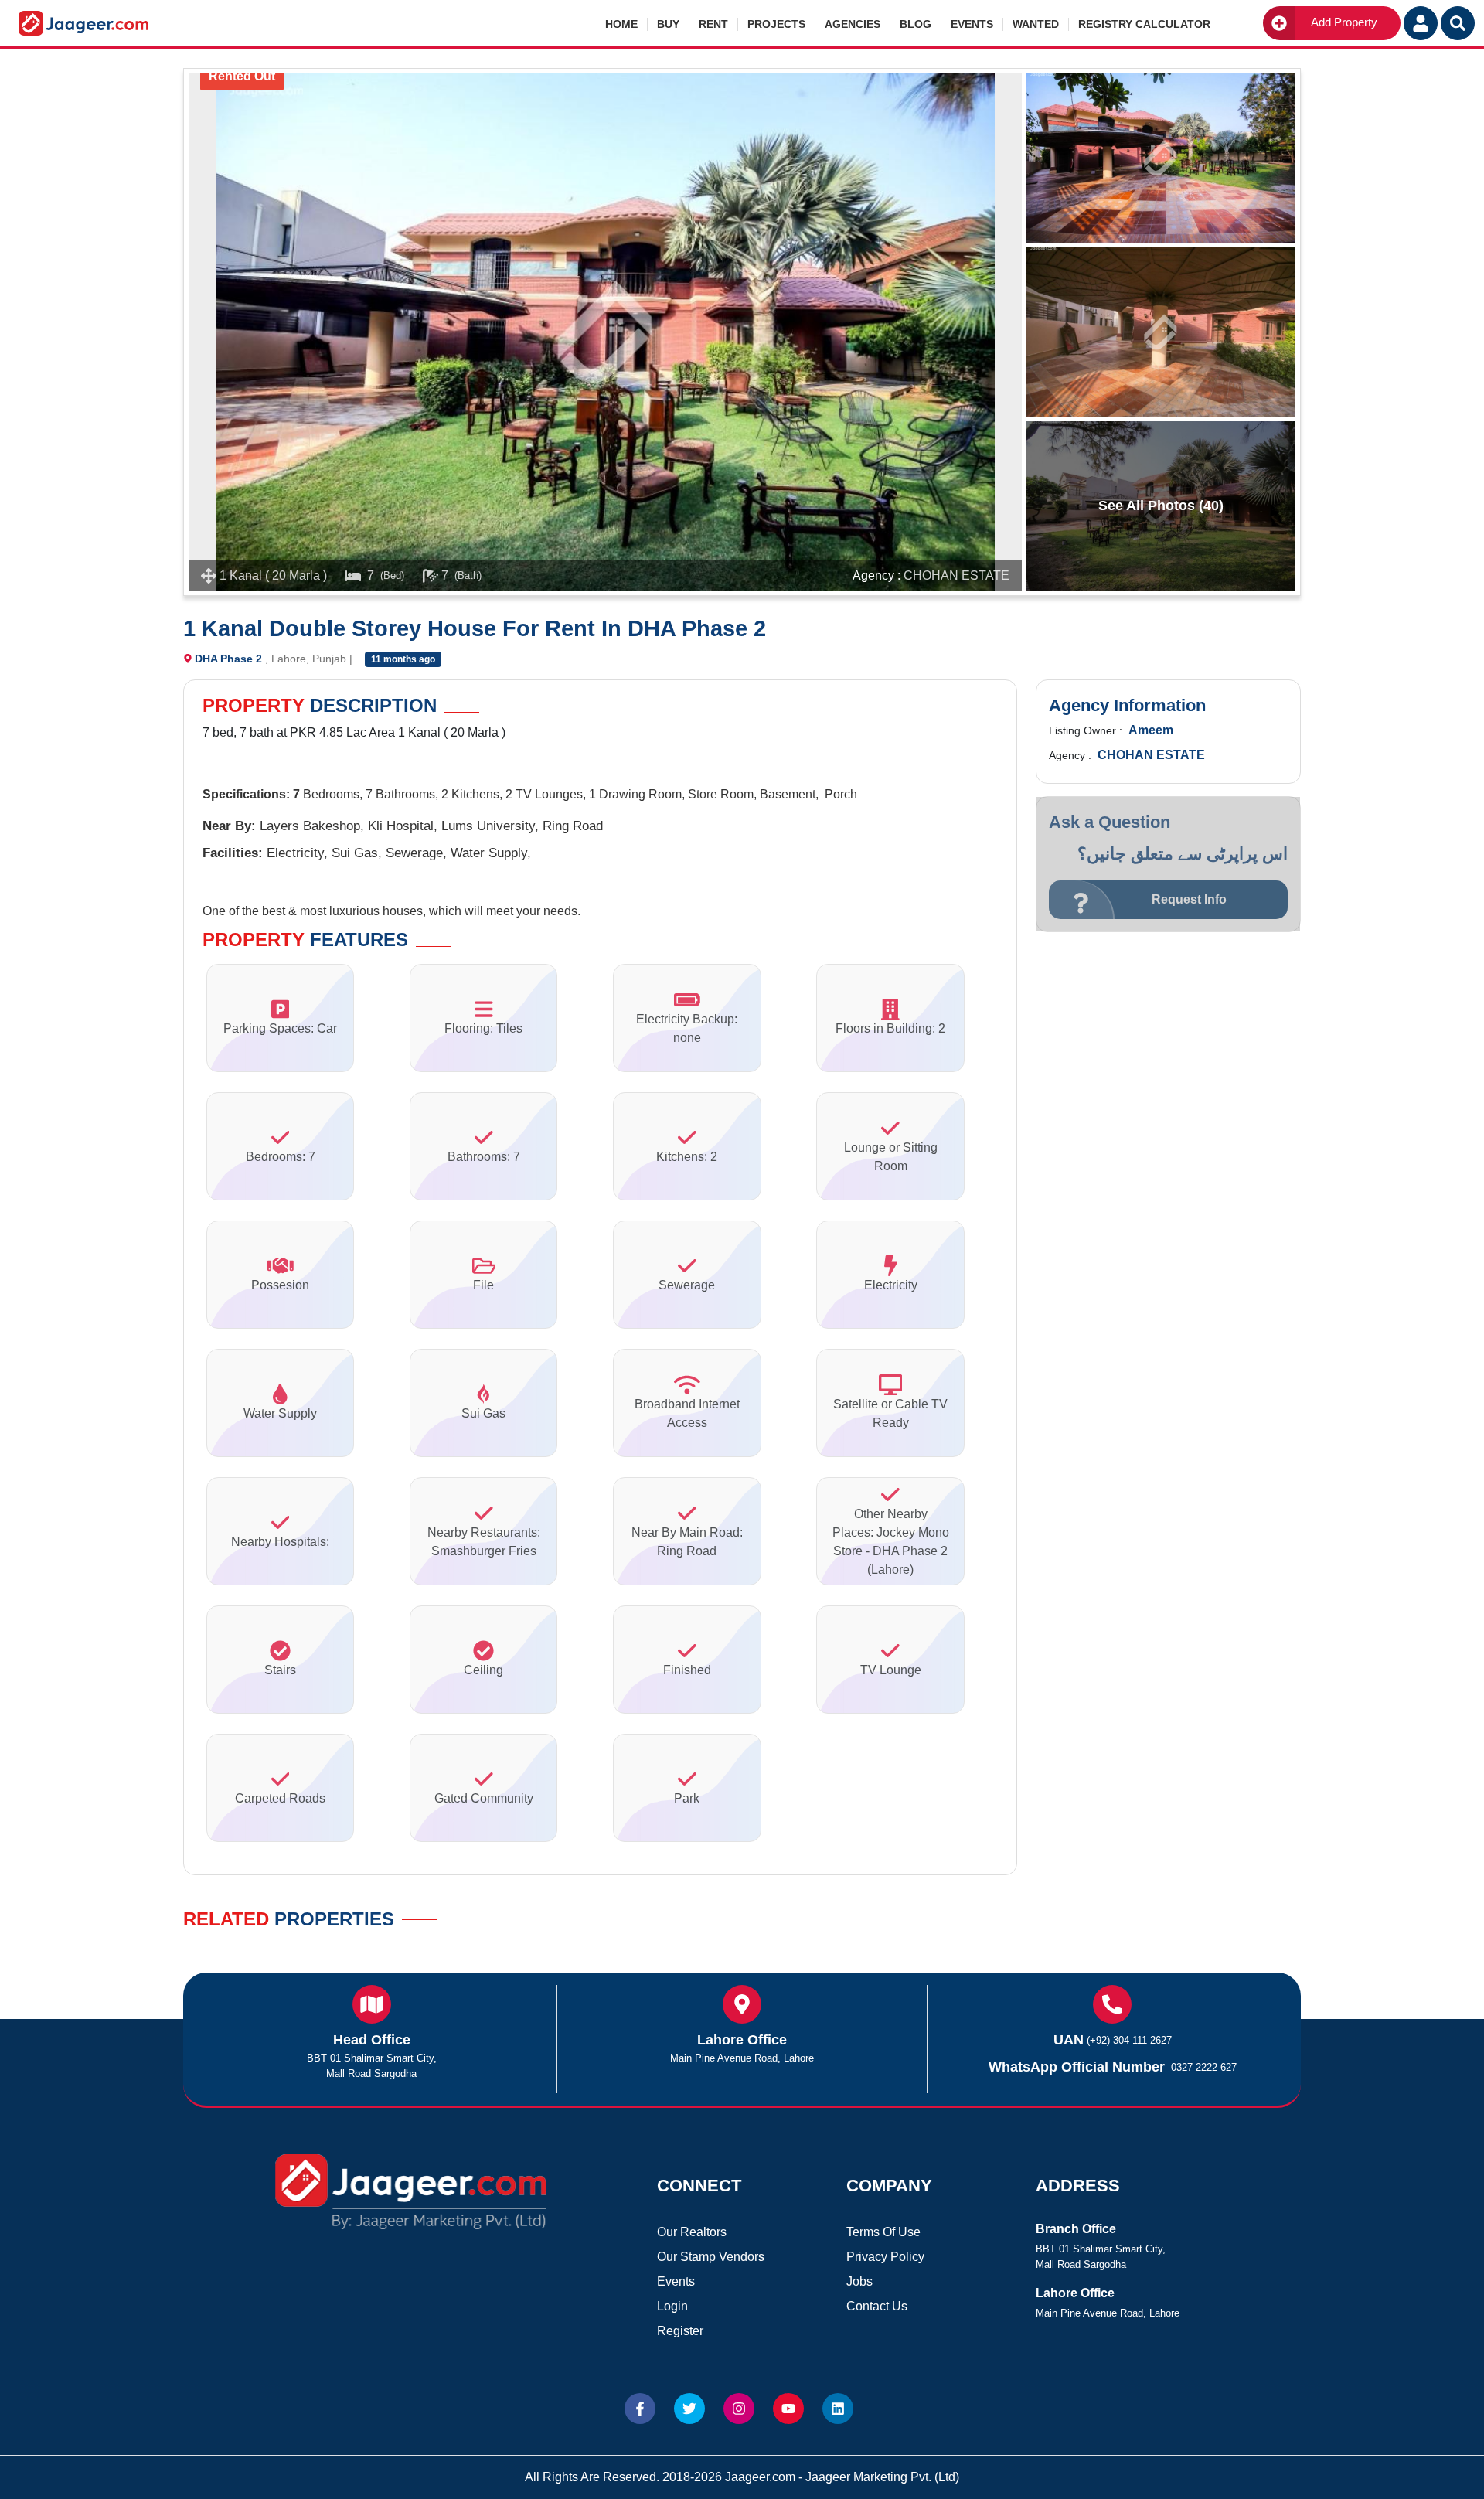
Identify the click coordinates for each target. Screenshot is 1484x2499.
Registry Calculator (1144, 24)
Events (972, 24)
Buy (668, 24)
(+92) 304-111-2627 (1129, 2040)
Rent (713, 24)
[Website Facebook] (640, 2409)
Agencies (853, 24)
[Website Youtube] (788, 2409)
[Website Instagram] (739, 2409)
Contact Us (877, 2306)
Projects (776, 24)
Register (680, 2331)
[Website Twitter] (689, 2409)
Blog (916, 24)
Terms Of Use (883, 2232)
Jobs (859, 2281)
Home (621, 24)
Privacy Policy (885, 2257)
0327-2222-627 (1204, 2067)
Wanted (1036, 24)
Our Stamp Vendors (711, 2257)
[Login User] (1421, 23)
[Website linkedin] (838, 2409)
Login (672, 2306)
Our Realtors (692, 2232)
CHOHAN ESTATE (956, 575)
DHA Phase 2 (228, 659)
